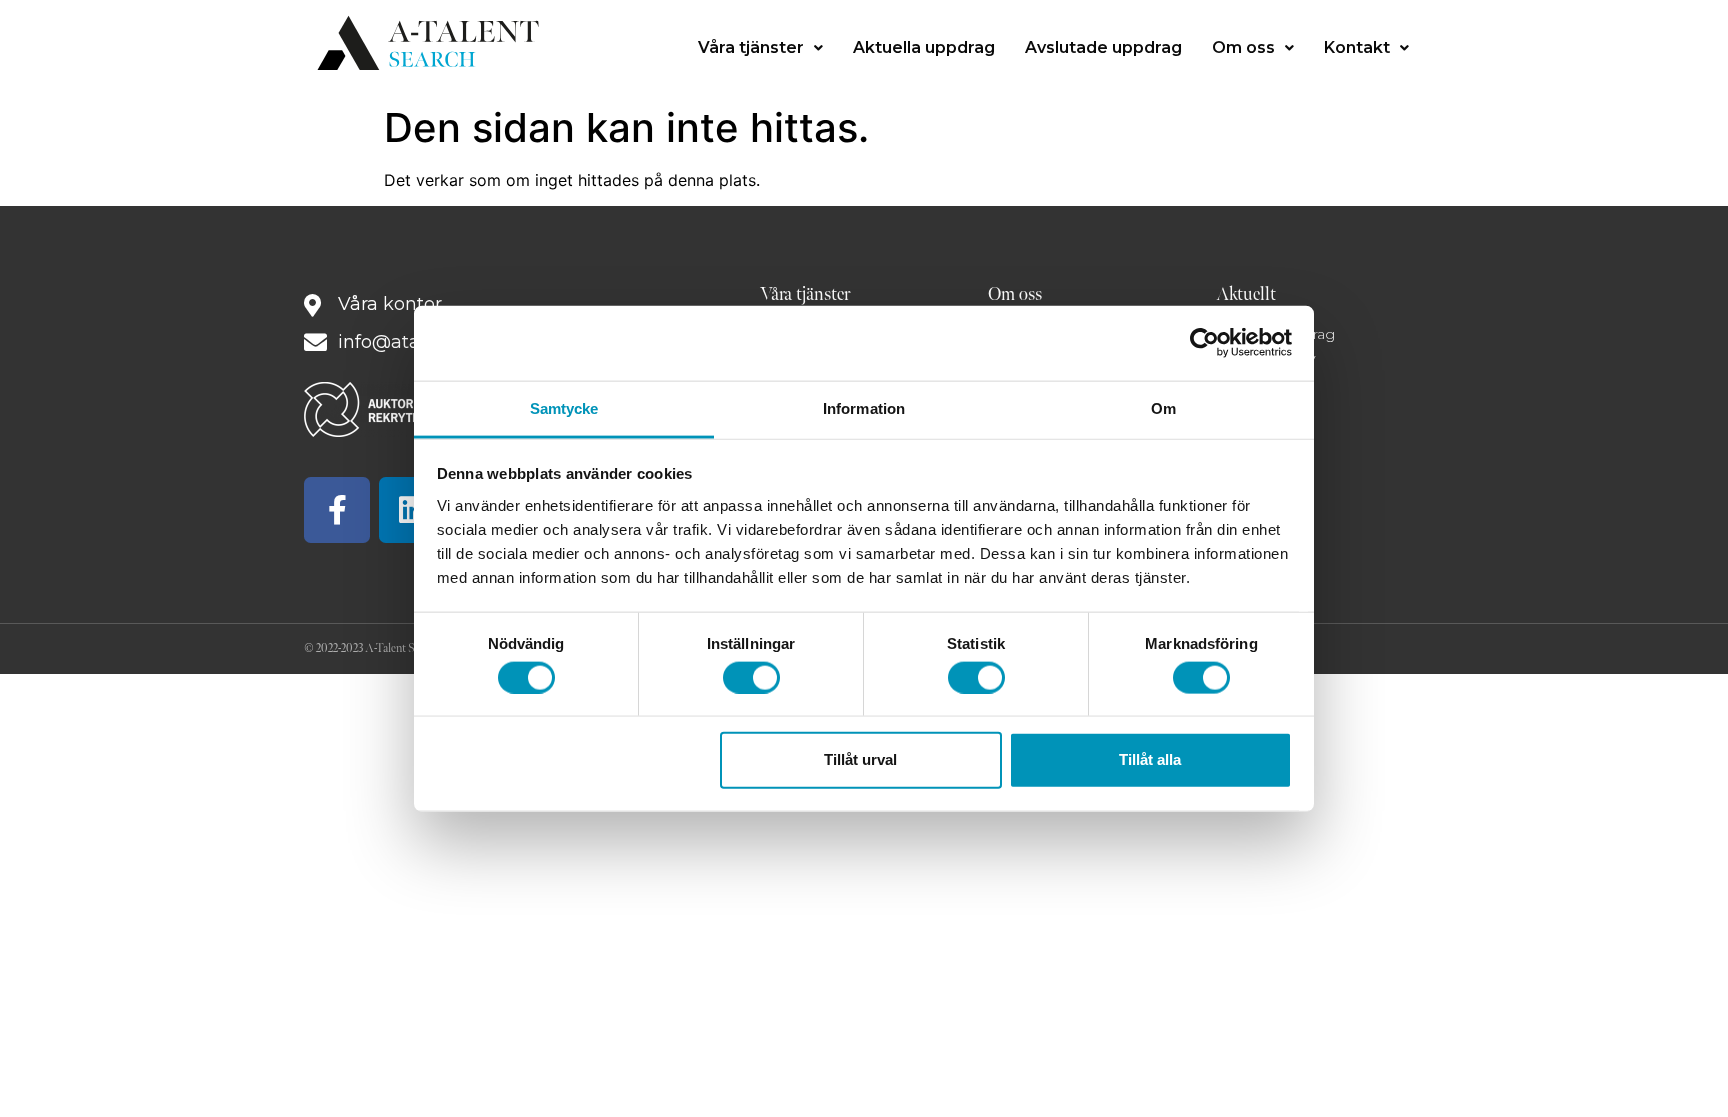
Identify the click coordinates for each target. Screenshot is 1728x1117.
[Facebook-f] (337, 510)
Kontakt (1357, 47)
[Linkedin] (412, 510)
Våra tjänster (751, 47)
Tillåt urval (860, 759)
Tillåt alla (1150, 759)
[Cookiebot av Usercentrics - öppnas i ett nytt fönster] (1204, 343)
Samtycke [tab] (564, 407)
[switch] (751, 677)
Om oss (1243, 47)
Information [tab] (864, 407)
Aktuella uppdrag (924, 47)
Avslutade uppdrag (1103, 47)
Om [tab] (1163, 407)
